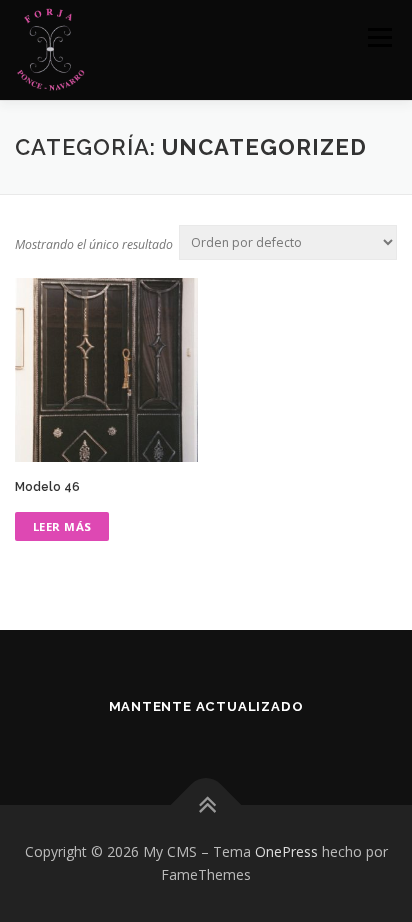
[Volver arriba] (206, 804)
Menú (378, 37)
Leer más (62, 526)
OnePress (286, 851)
